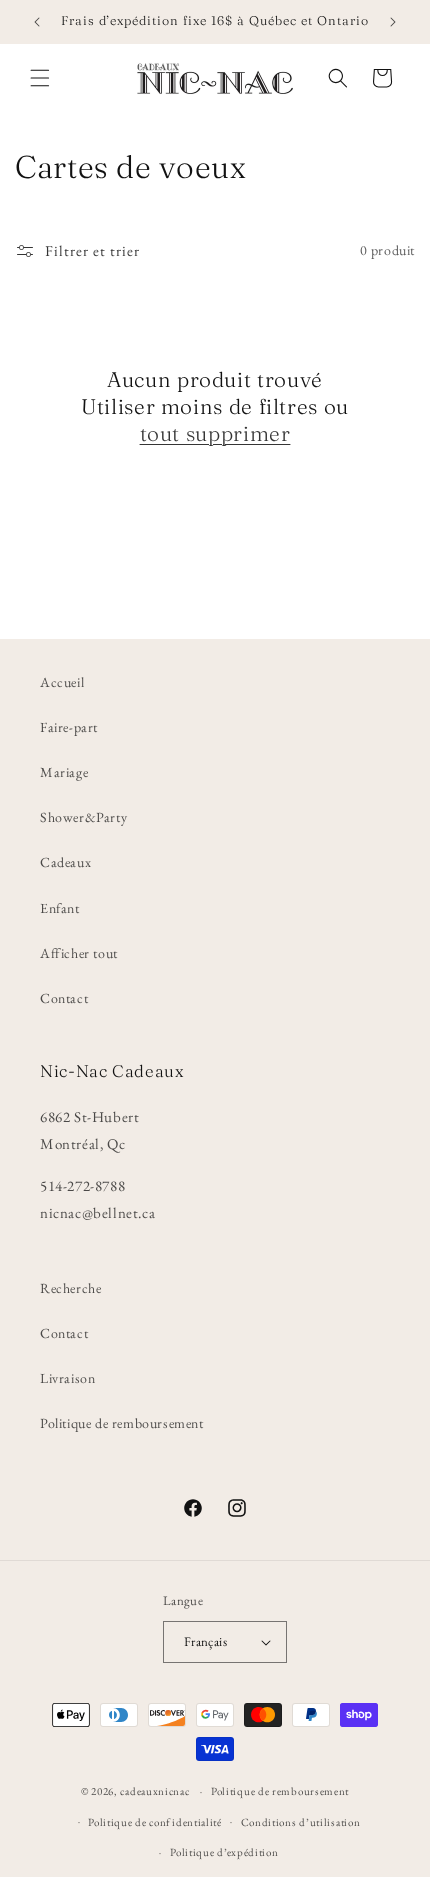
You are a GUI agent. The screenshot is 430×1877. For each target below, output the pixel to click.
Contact (64, 998)
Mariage (64, 772)
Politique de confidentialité (155, 1822)
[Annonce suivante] (393, 22)
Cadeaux (65, 862)
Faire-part (69, 727)
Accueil (62, 682)
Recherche (70, 1288)
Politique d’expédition (224, 1852)
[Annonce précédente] (37, 22)
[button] (40, 78)
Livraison (67, 1378)
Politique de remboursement (122, 1423)
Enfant (60, 908)
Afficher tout (79, 953)
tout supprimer (215, 433)
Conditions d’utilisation (301, 1822)
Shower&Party (83, 817)
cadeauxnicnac (154, 1791)
